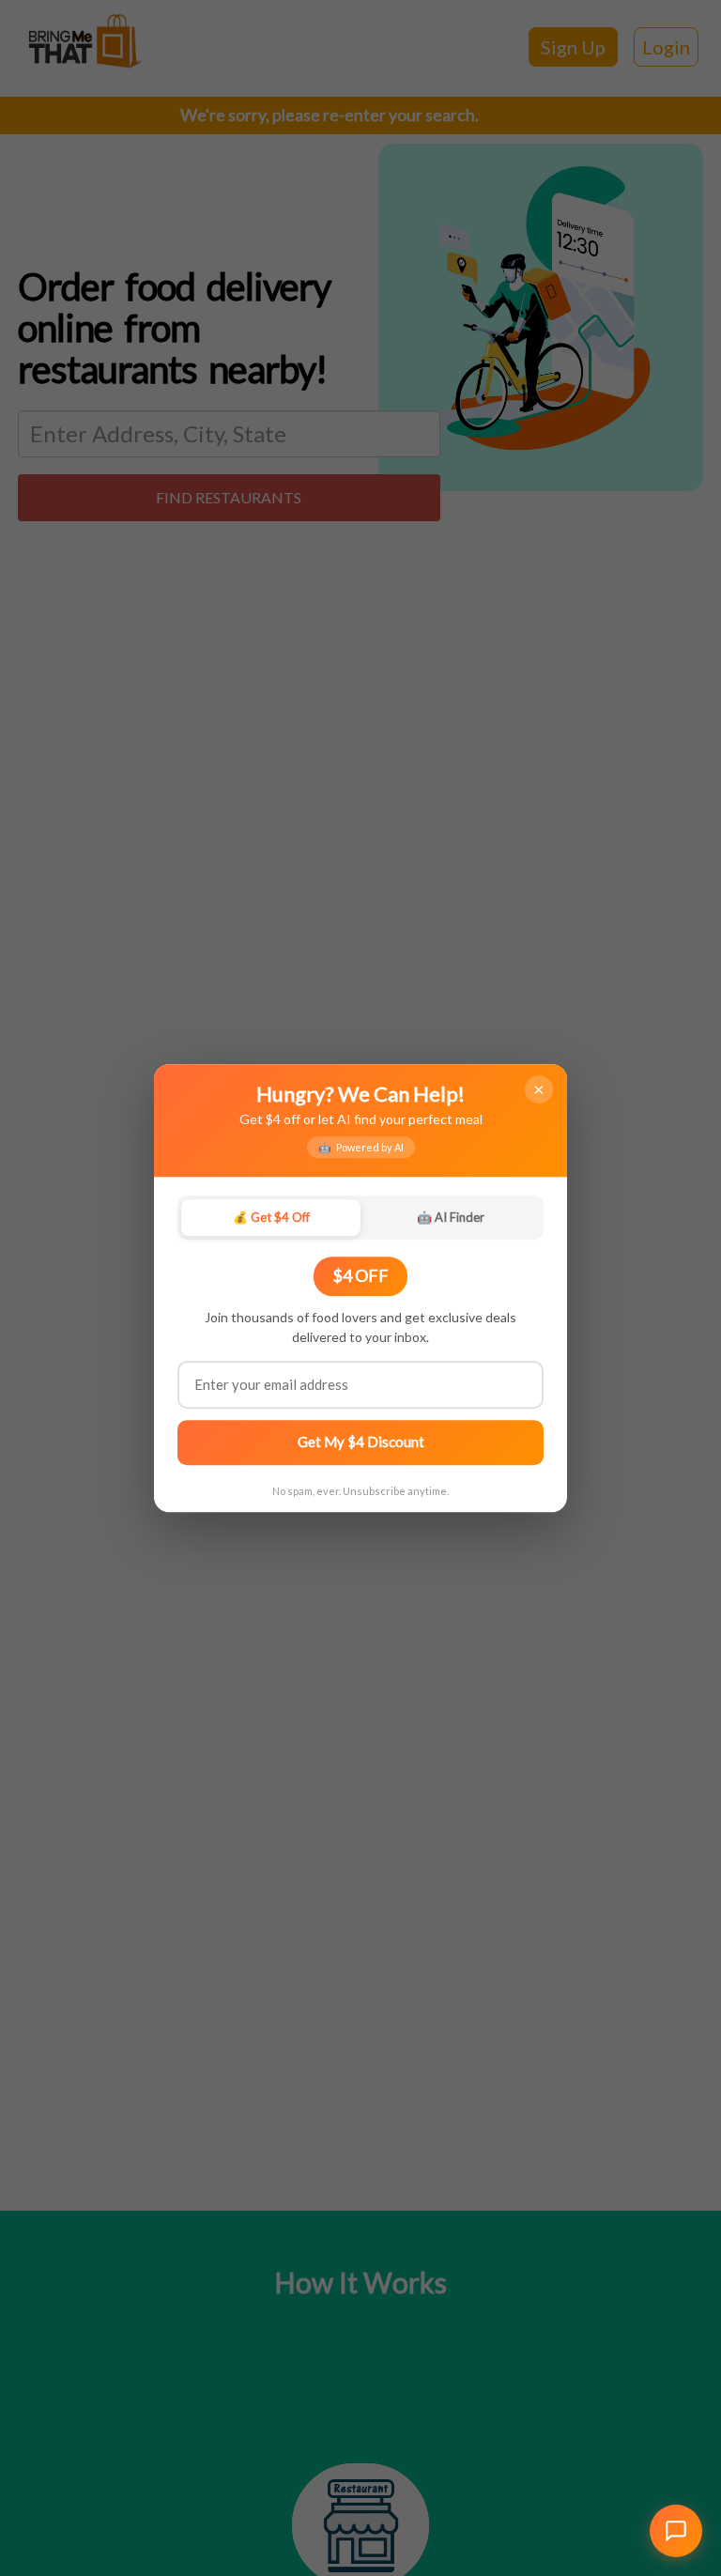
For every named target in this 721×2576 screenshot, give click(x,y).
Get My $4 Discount (361, 1442)
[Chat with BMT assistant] (676, 2531)
